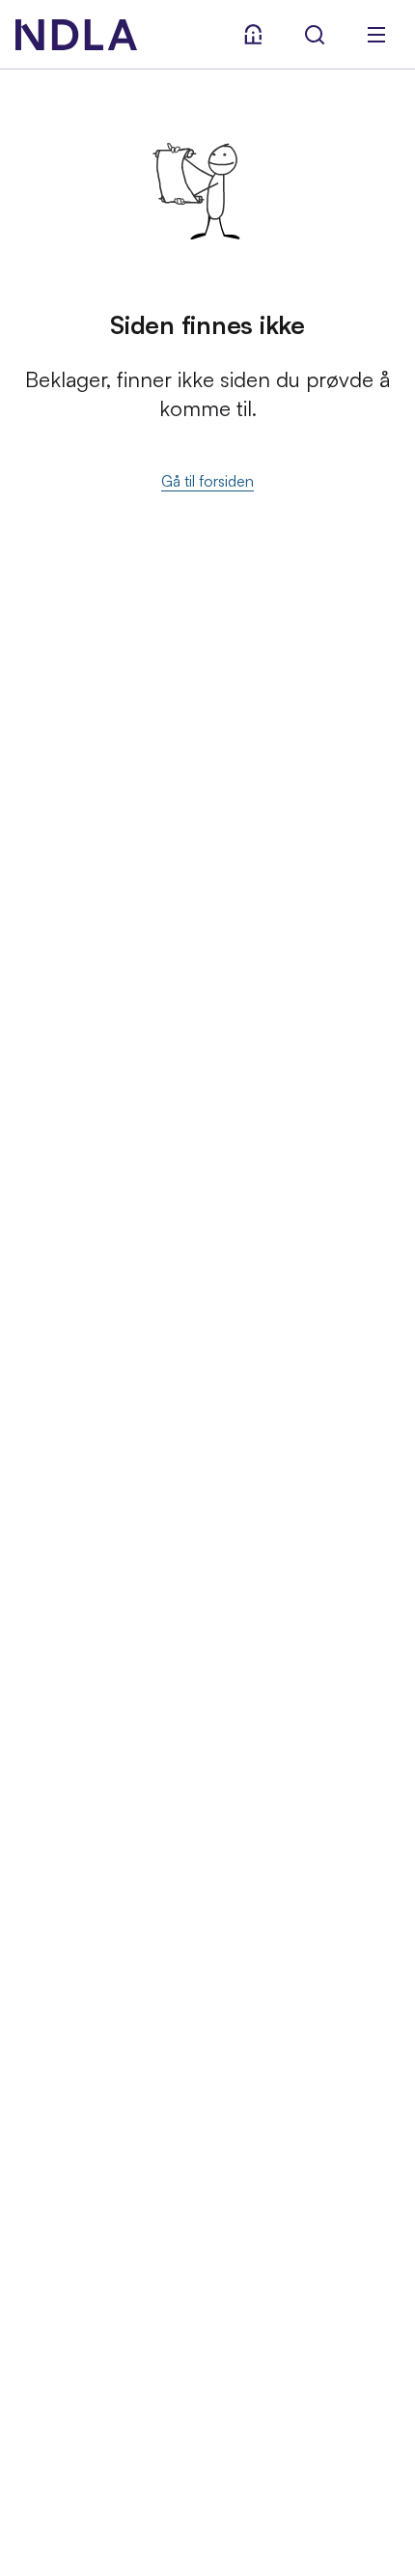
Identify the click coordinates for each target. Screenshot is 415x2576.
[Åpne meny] (376, 35)
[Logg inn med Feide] (253, 35)
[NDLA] (76, 35)
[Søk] (315, 35)
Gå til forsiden (207, 481)
